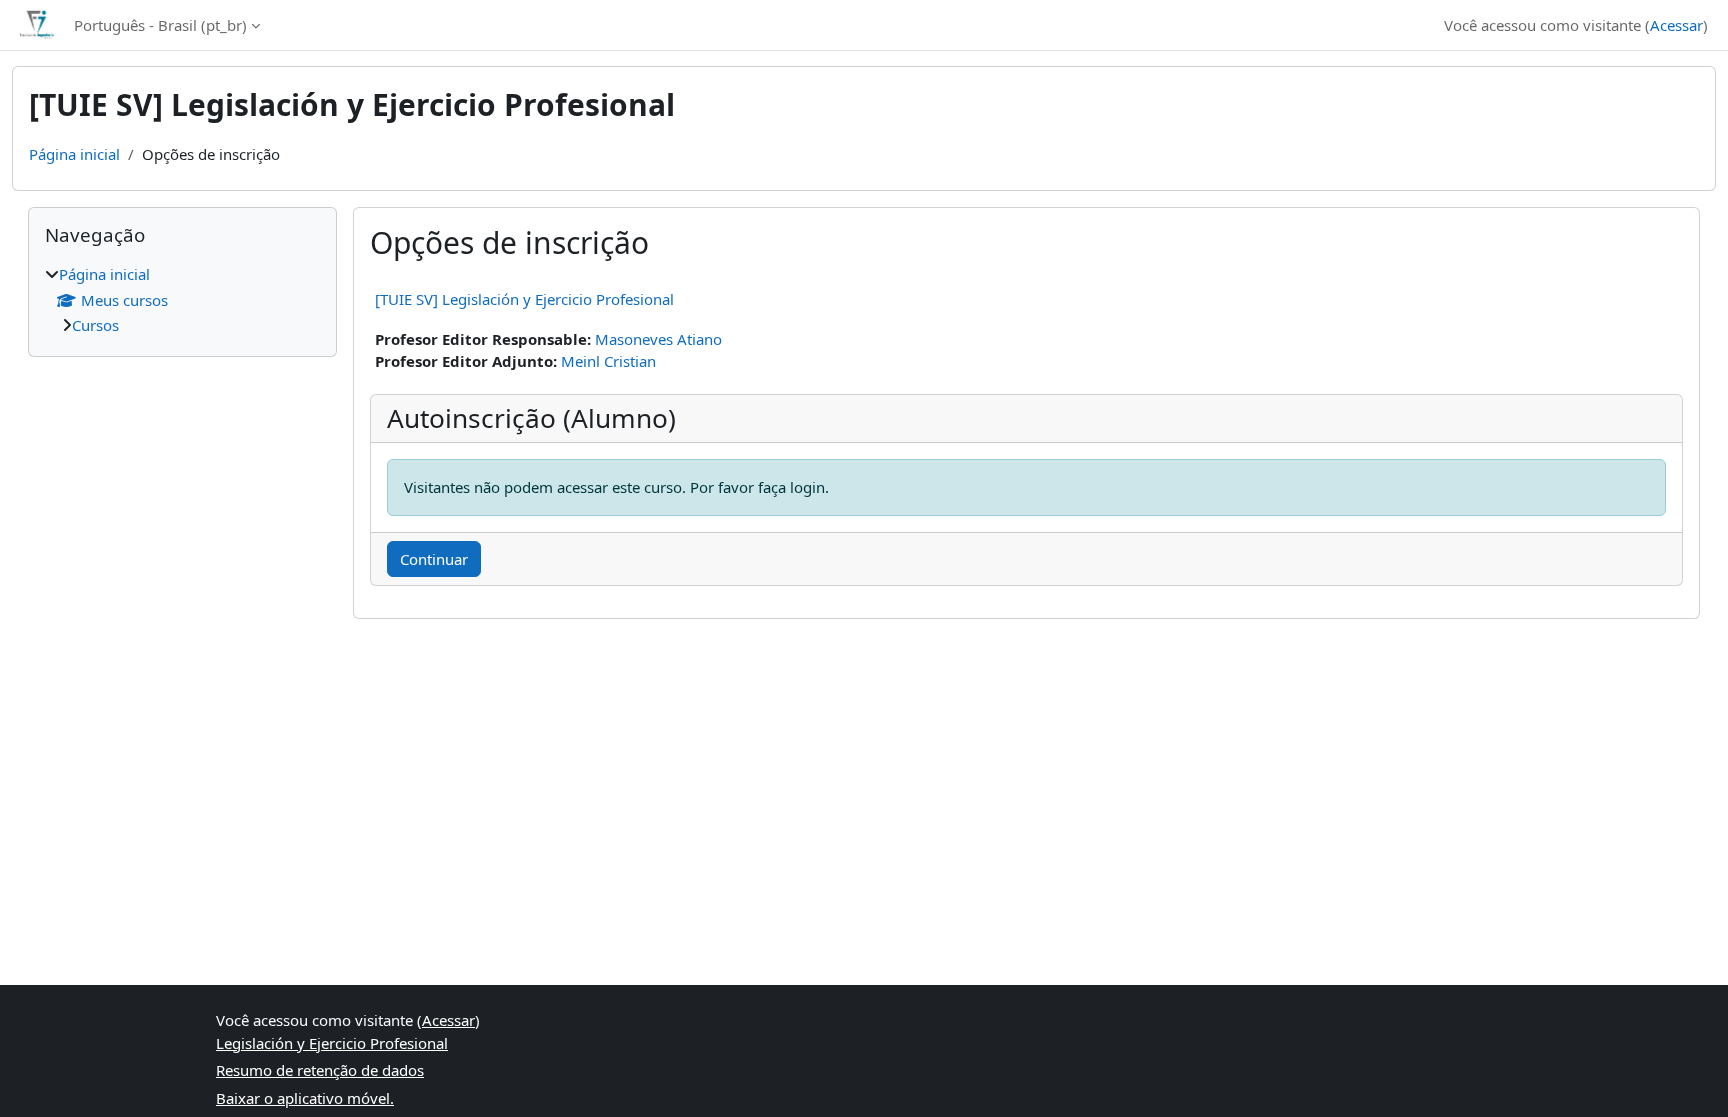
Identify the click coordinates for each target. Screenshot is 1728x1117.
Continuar (434, 559)
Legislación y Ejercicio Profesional (332, 1043)
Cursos (95, 325)
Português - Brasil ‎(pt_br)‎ (160, 25)
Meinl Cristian (608, 361)
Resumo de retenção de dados (320, 1070)
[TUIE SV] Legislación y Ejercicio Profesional (524, 299)
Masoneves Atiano (658, 339)
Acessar (1676, 25)
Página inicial (74, 154)
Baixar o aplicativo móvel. (305, 1098)
